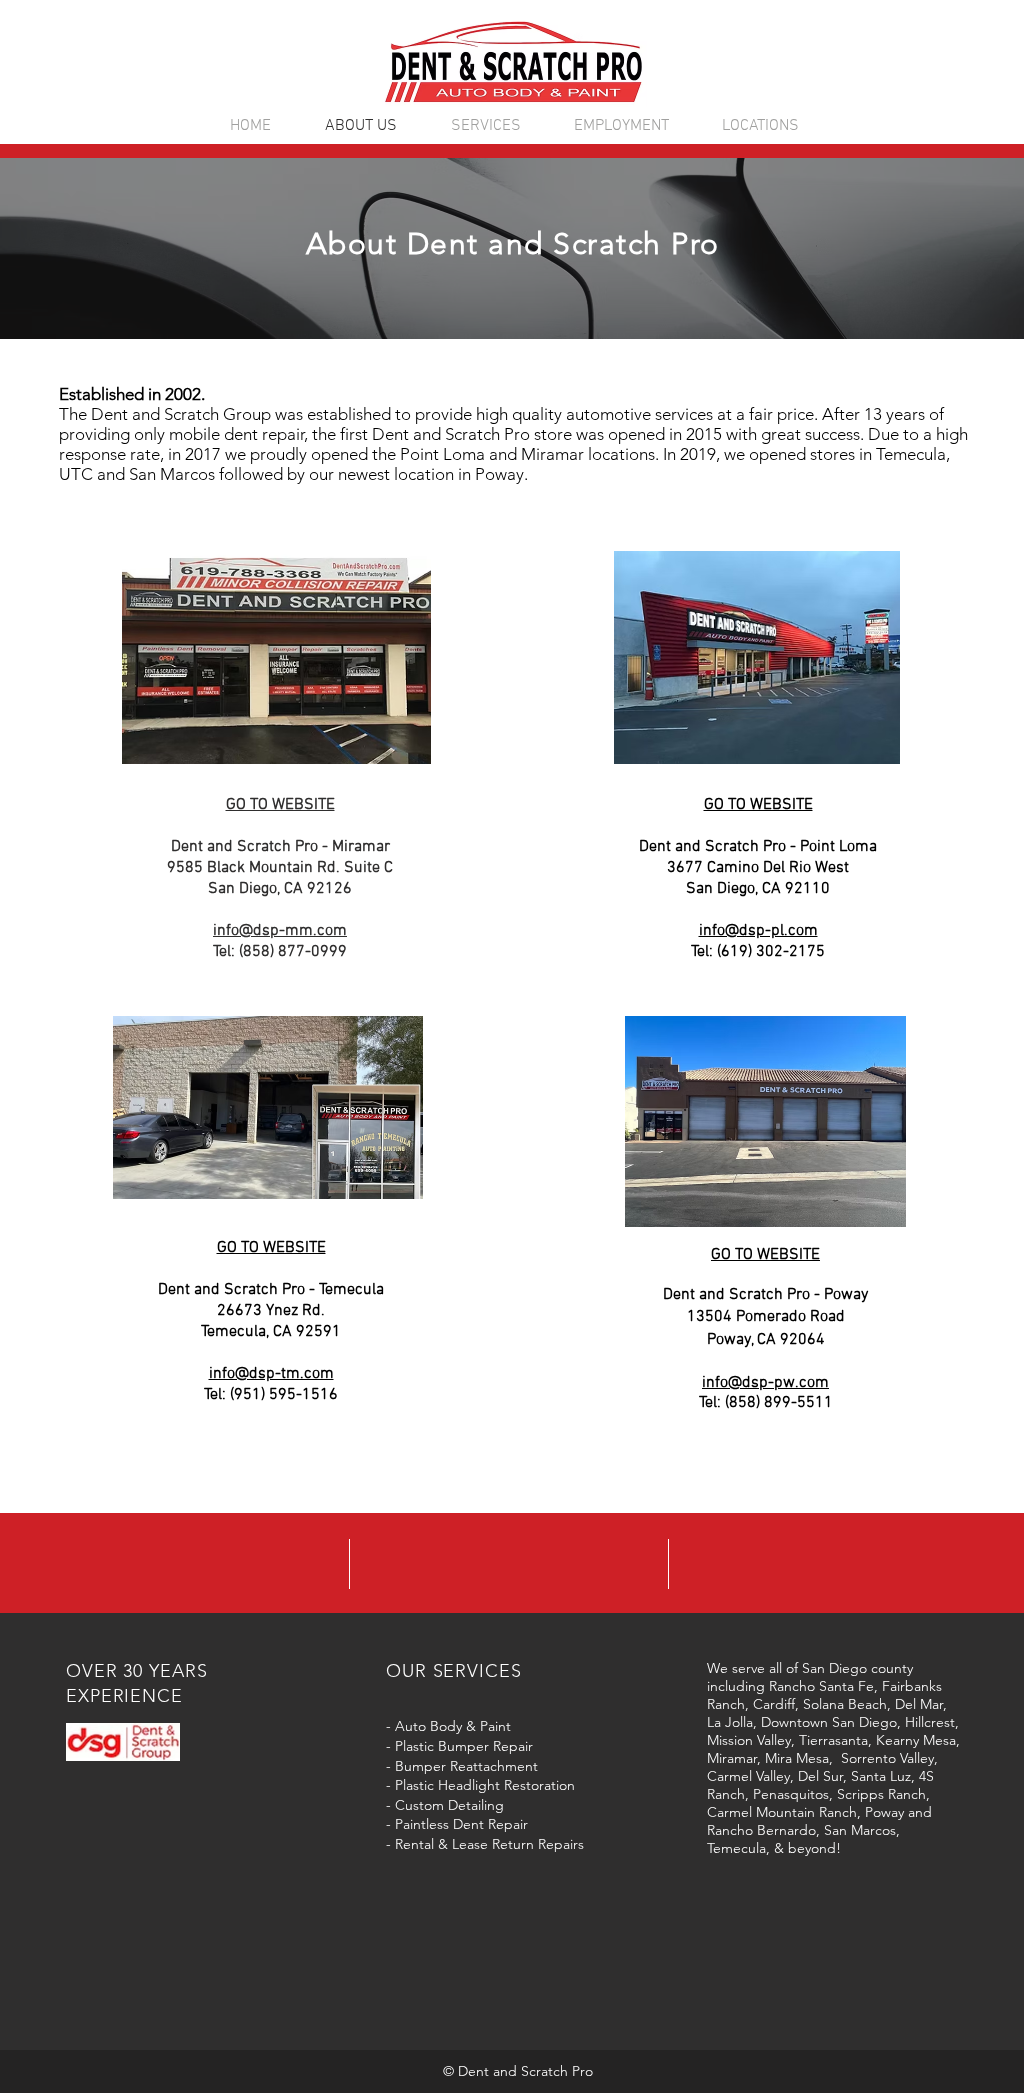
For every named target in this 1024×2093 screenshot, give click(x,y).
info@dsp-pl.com (758, 931)
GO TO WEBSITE (758, 805)
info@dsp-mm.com (280, 931)
